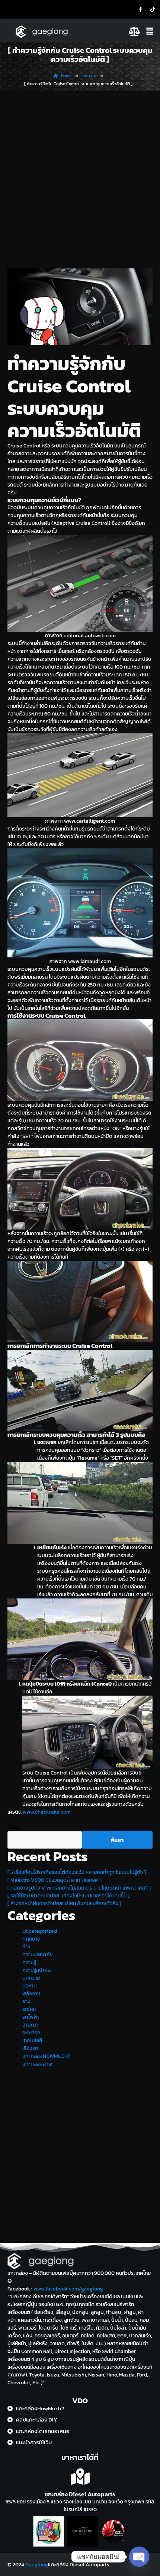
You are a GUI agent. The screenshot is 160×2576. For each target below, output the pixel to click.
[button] (151, 31)
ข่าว (26, 1947)
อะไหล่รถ (31, 2033)
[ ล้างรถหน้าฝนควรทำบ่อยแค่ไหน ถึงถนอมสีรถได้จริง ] (64, 1904)
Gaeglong (37, 2565)
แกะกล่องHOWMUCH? (46, 2056)
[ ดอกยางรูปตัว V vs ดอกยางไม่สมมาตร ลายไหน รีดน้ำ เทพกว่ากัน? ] (79, 1888)
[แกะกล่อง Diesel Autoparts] (80, 2477)
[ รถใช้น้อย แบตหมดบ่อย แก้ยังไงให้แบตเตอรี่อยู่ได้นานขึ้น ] (68, 1896)
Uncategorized (40, 1931)
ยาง (26, 2001)
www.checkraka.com (47, 1812)
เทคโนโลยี (32, 2041)
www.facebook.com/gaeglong (68, 2289)
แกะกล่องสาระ (38, 2064)
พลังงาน (31, 1994)
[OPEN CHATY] (139, 2557)
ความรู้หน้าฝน (36, 1970)
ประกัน (29, 1986)
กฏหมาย (31, 1939)
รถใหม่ (29, 2009)
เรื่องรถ (30, 2048)
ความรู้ (29, 1962)
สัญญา (30, 2025)
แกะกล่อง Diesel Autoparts (80, 2494)
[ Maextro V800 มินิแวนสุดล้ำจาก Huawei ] (55, 1880)
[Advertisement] (80, 175)
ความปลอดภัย (37, 1955)
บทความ (31, 1978)
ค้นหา (13, 1827)
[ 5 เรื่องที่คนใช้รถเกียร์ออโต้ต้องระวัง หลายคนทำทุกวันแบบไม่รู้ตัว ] (77, 1872)
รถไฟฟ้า (31, 2017)
